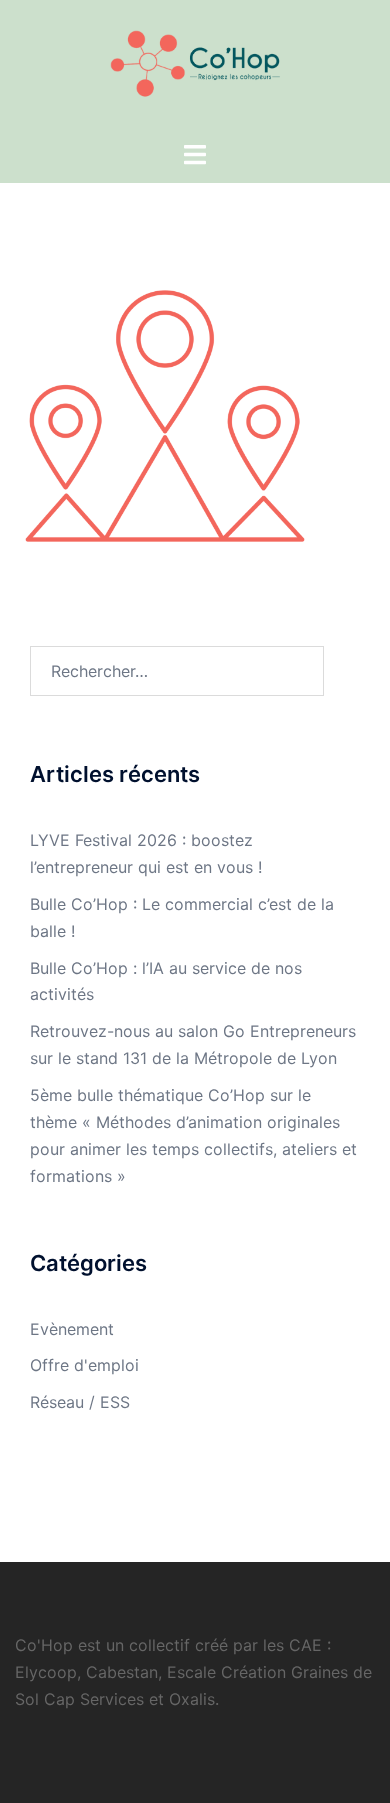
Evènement (72, 1329)
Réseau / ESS (80, 1402)
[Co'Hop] (195, 68)
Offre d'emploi (84, 1365)
